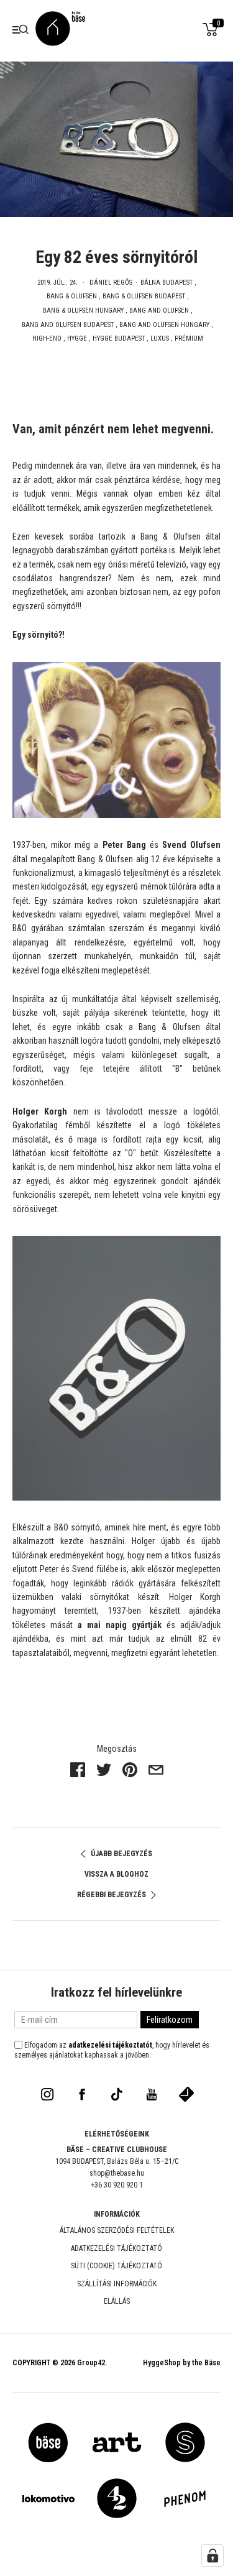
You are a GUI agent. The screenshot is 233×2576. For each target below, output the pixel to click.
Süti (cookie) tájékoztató (116, 2266)
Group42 (91, 2363)
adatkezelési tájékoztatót (110, 2045)
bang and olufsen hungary (164, 325)
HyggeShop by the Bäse (182, 2363)
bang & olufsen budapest (144, 296)
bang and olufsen (159, 310)
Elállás (117, 2301)
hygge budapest (119, 338)
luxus (160, 338)
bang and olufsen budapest (68, 325)
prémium (189, 338)
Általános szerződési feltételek (117, 2230)
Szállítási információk (117, 2284)
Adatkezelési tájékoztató (116, 2248)
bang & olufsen (72, 296)
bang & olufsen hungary (83, 310)
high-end (47, 338)
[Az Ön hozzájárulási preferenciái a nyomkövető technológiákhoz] (212, 2555)
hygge (77, 338)
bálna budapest (167, 283)
